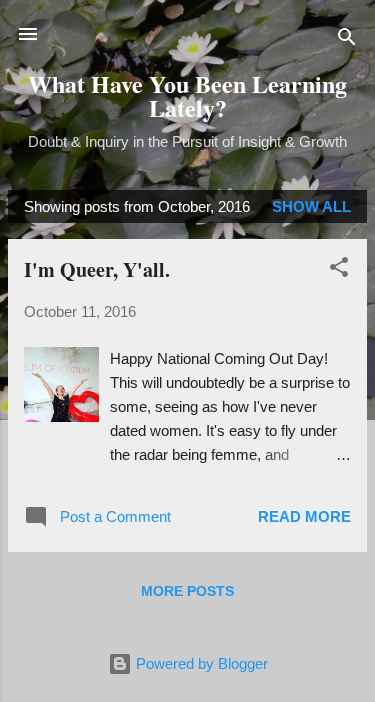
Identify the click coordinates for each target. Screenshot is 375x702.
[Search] (347, 40)
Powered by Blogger (200, 663)
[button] (339, 270)
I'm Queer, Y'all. (97, 269)
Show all (311, 206)
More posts (187, 591)
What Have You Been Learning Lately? (187, 95)
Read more (304, 516)
